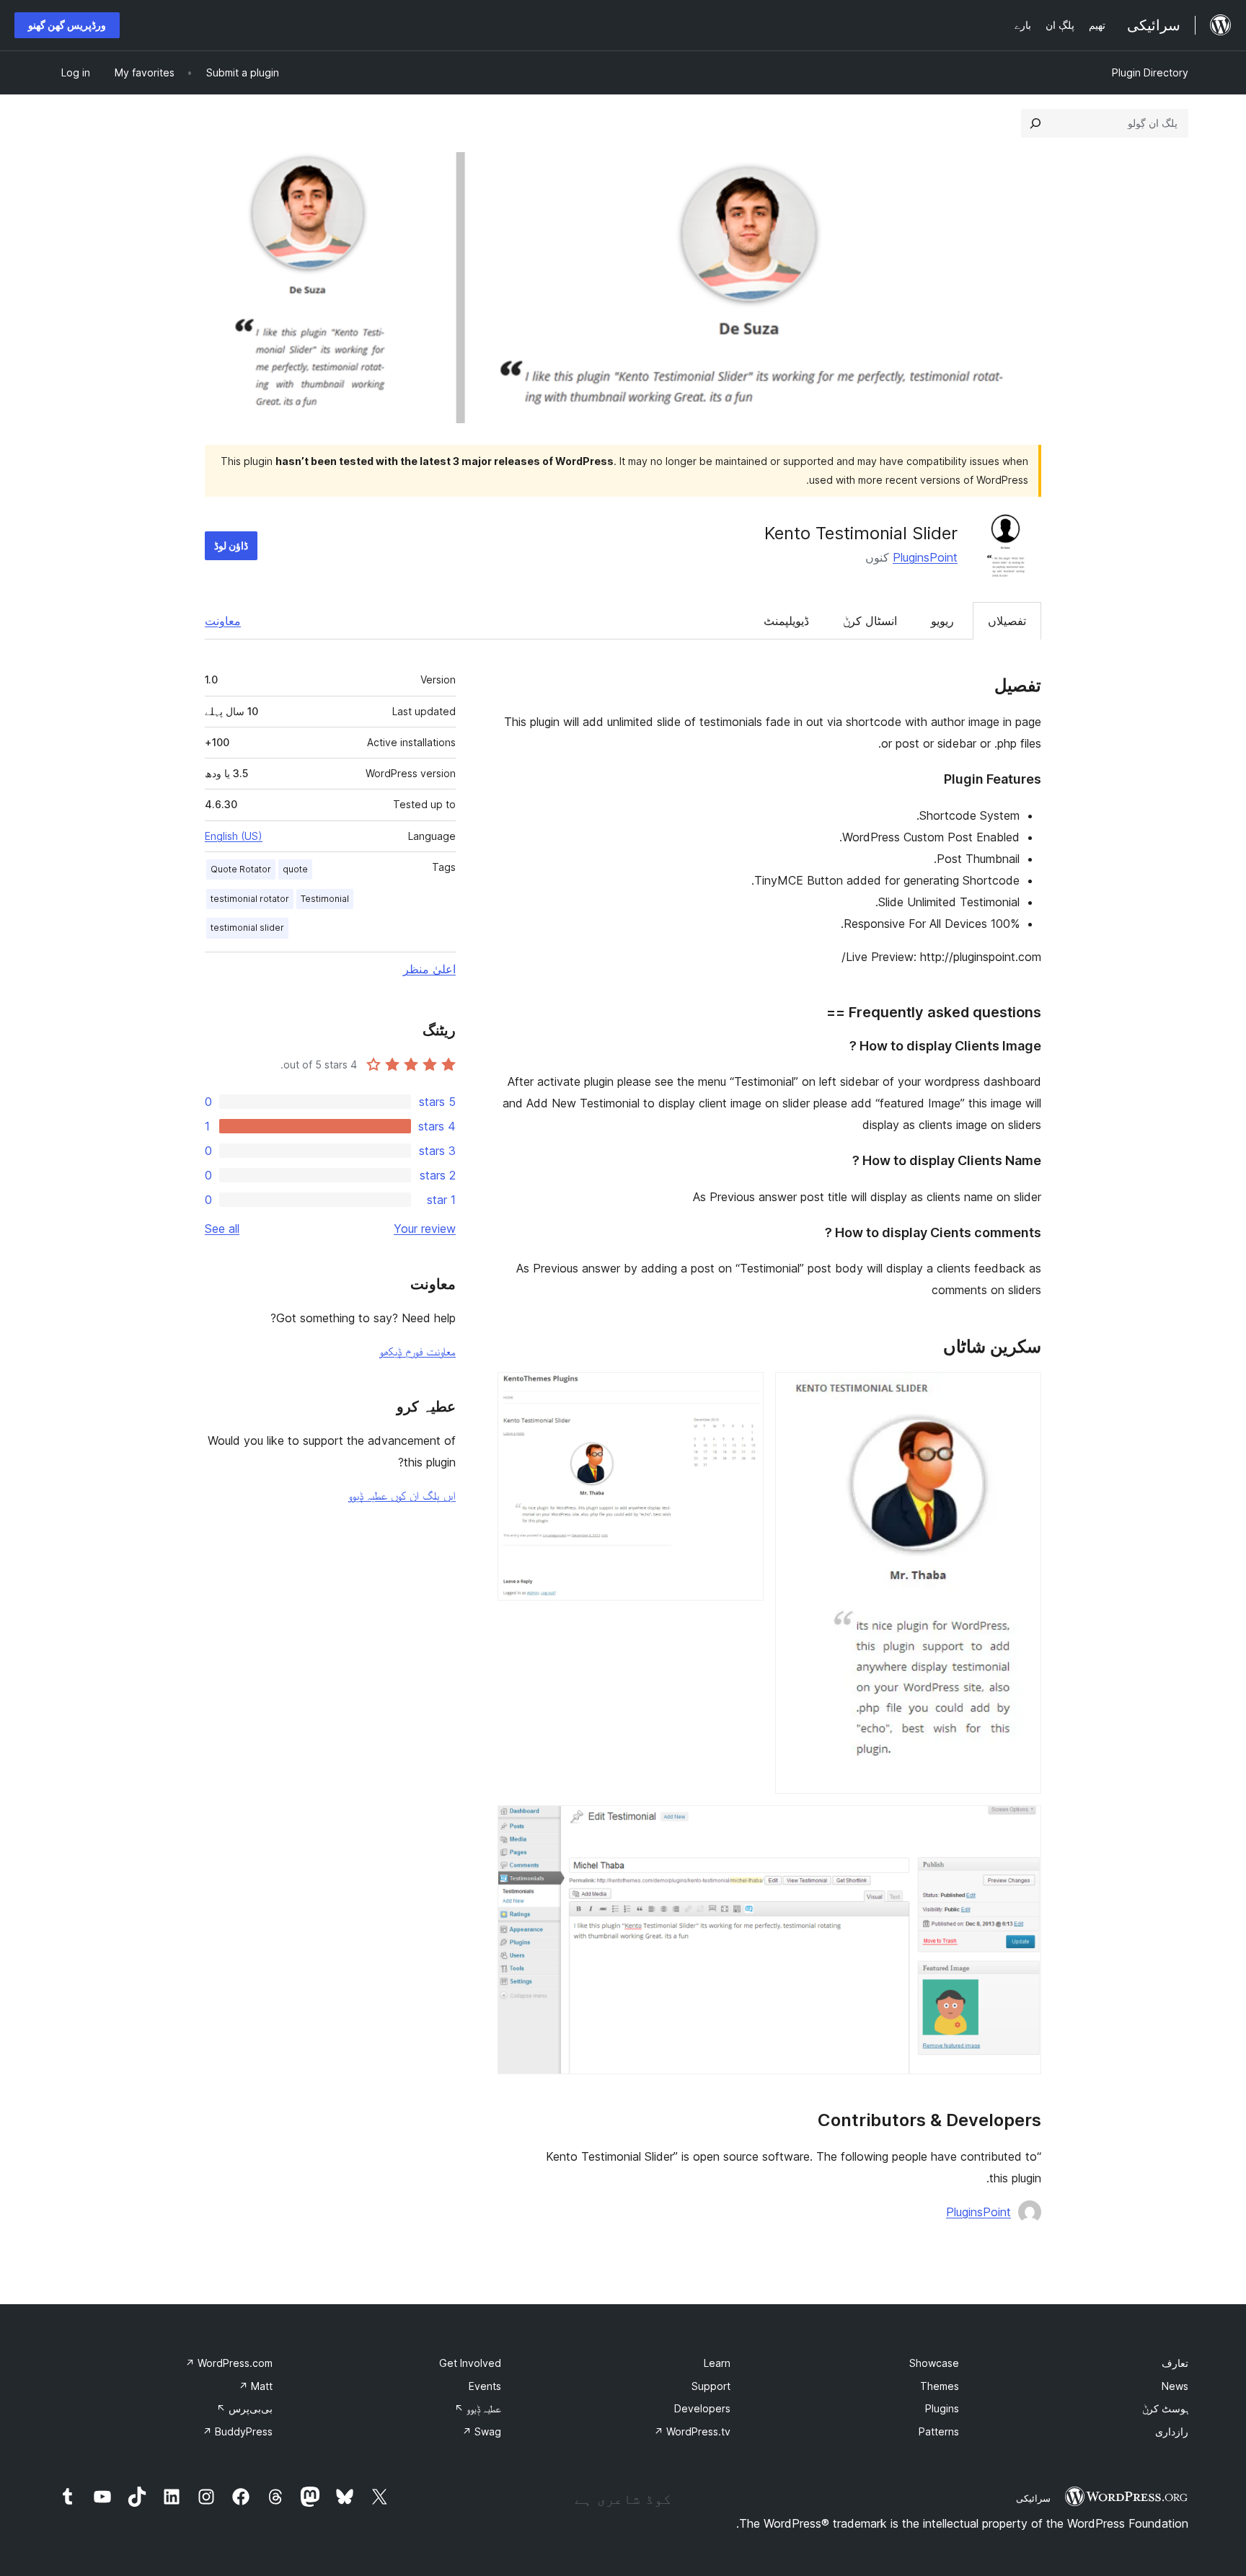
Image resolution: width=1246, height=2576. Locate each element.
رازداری (1172, 2431)
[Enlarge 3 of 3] (1022, 1825)
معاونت (223, 621)
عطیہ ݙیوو (478, 2408)
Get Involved (470, 2363)
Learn (717, 2363)
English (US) (234, 836)
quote (295, 869)
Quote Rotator (241, 869)
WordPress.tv (692, 2431)
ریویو (942, 621)
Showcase (934, 2363)
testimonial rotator (250, 899)
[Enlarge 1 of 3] (1022, 1391)
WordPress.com (229, 2363)
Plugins (942, 2408)
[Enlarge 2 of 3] (744, 1391)
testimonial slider (247, 928)
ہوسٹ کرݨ (1165, 2408)
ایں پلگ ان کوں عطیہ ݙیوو (402, 1495)
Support (711, 2386)
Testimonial (325, 899)
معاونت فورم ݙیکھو (417, 1351)
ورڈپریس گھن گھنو (67, 25)
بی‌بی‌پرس (244, 2408)
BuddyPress (238, 2431)
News (1175, 2386)
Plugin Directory (1150, 72)
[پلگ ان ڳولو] (1035, 123)
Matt (256, 2386)
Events (485, 2386)
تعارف (1175, 2363)
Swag (482, 2431)
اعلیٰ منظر (429, 969)
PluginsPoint (925, 557)
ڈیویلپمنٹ (786, 621)
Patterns (939, 2431)
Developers (702, 2408)
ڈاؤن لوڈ (231, 545)
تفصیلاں (1007, 621)
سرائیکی (1033, 2498)
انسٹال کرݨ (870, 621)
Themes (940, 2386)
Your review (425, 1229)
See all (222, 1229)
